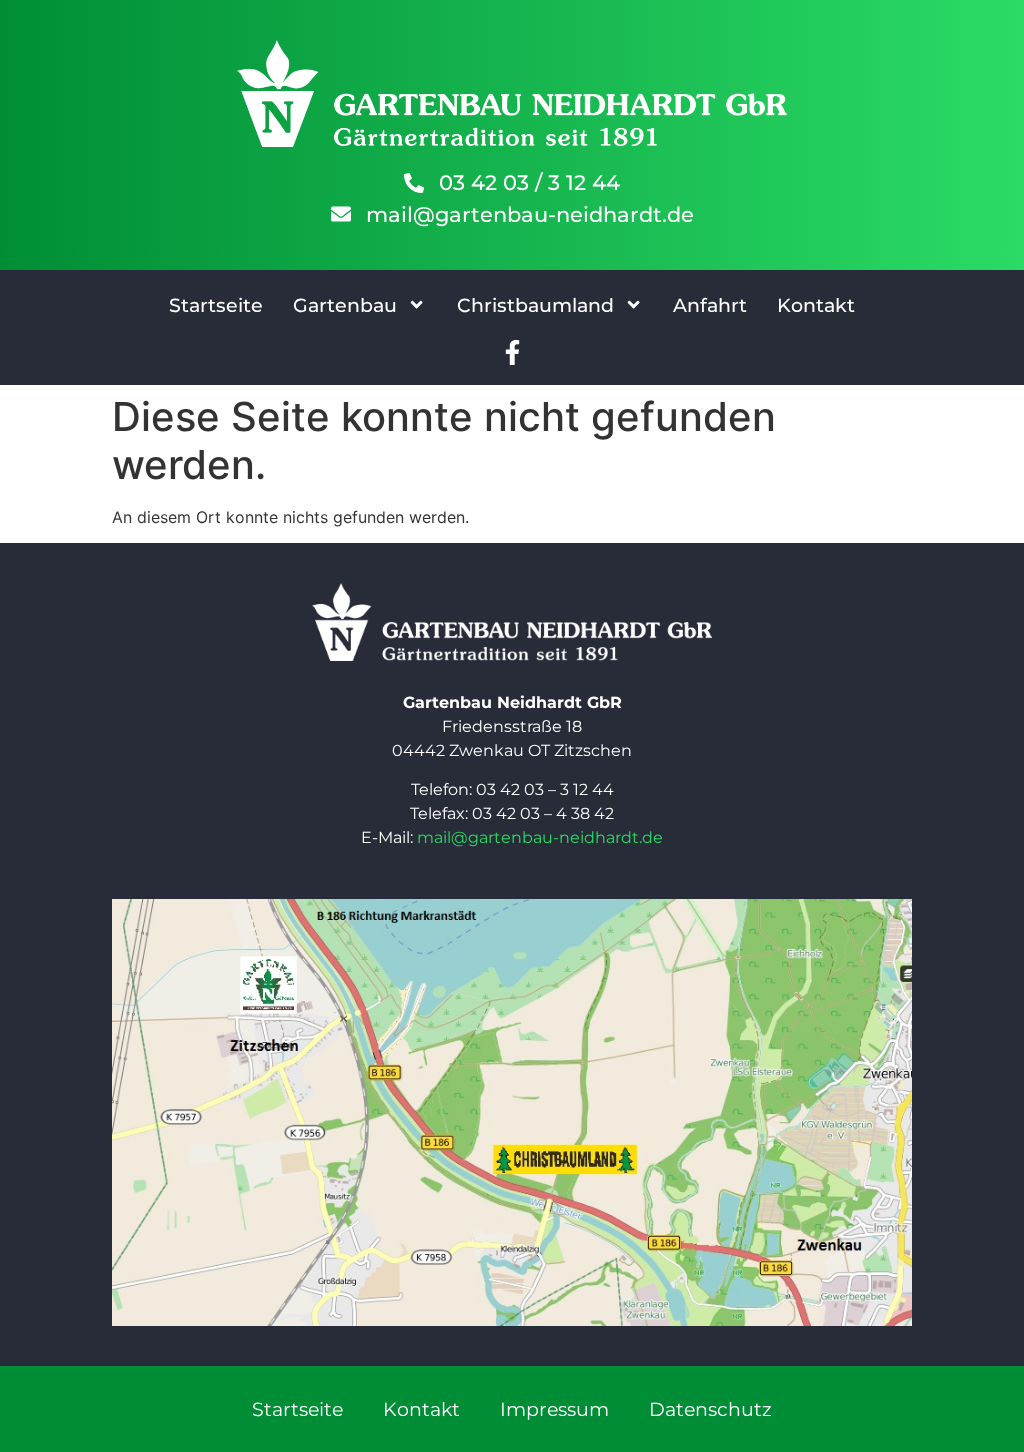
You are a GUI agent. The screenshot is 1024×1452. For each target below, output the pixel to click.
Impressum (554, 1409)
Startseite (216, 305)
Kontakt (816, 305)
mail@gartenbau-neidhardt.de (540, 837)
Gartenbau (345, 305)
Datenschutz (710, 1409)
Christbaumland (535, 305)
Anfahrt (710, 305)
